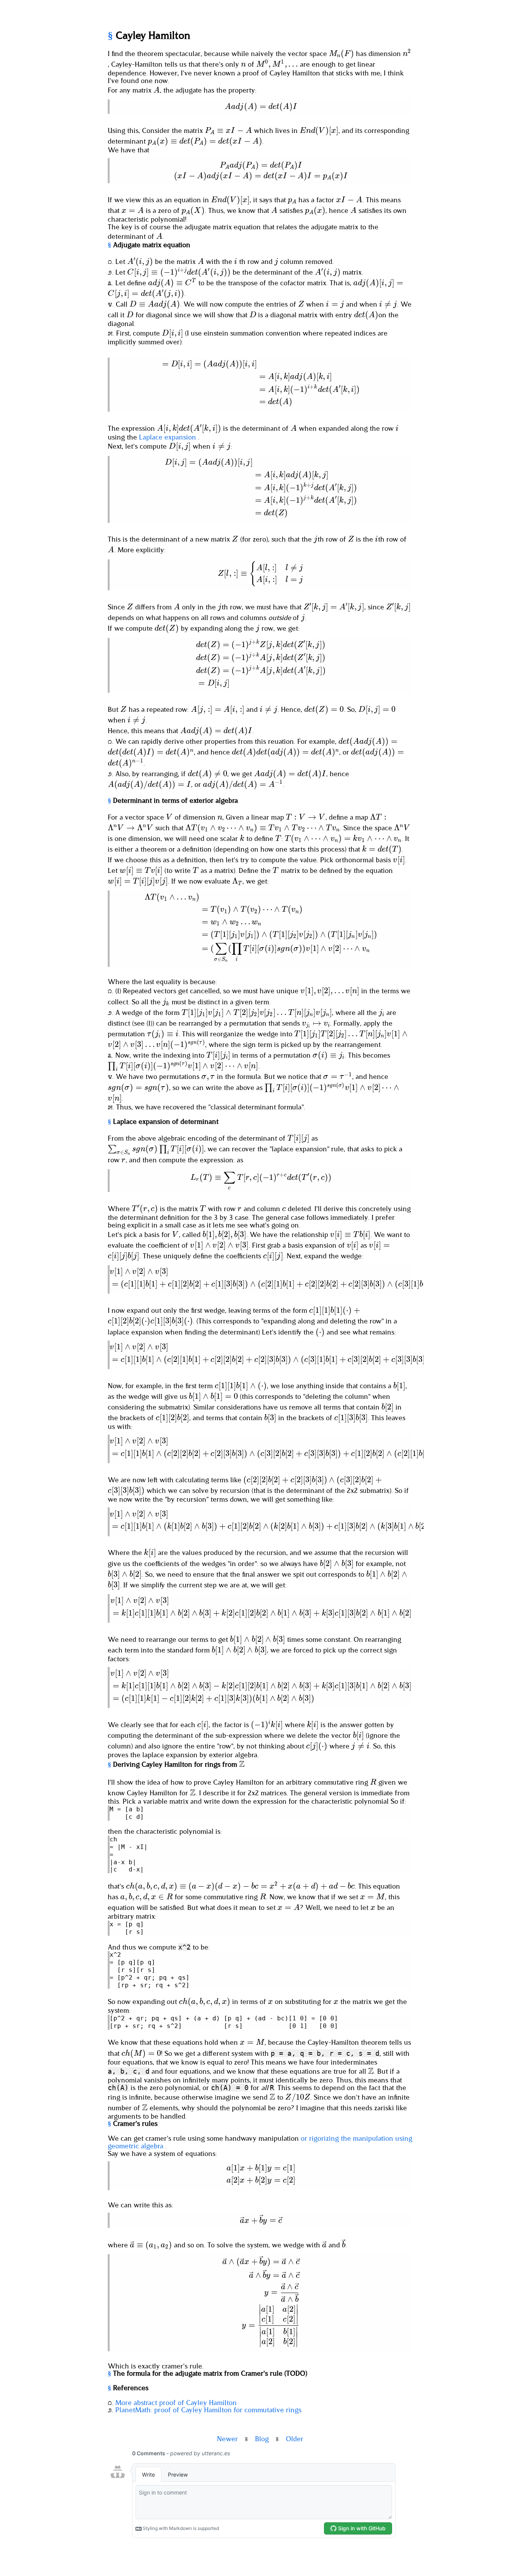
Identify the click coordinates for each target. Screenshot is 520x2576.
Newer (227, 2439)
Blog (262, 2439)
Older (295, 2439)
